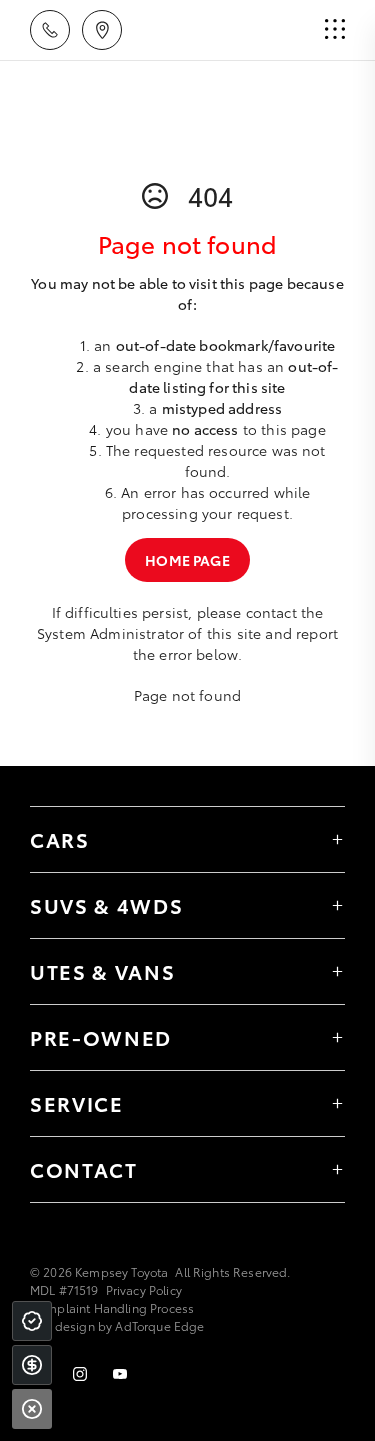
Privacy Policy (144, 1289)
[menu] (335, 30)
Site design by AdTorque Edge (117, 1325)
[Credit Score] (32, 1321)
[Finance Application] (32, 1365)
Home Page (187, 560)
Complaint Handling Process (112, 1307)
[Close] (32, 1409)
